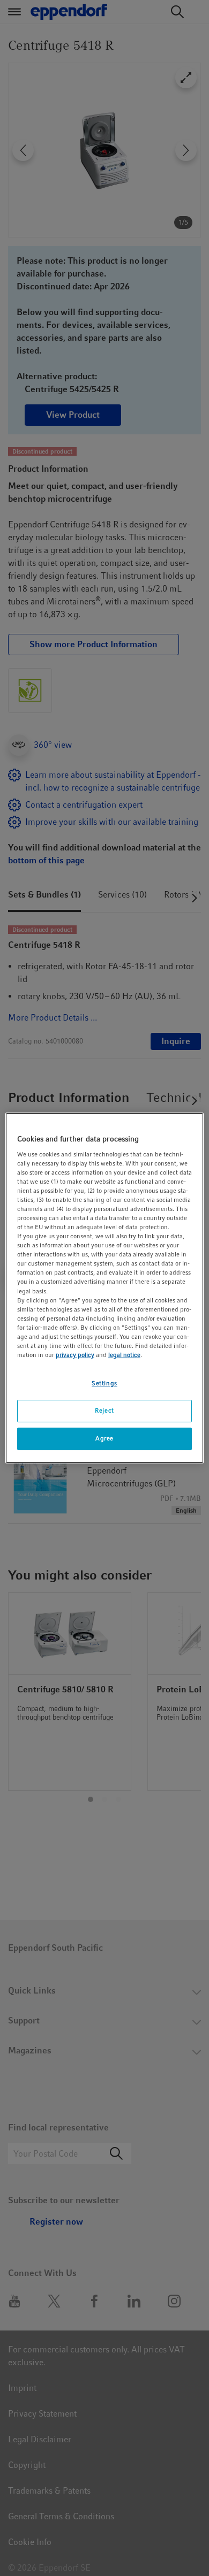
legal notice (124, 1355)
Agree (104, 1438)
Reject (104, 1410)
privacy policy (75, 1355)
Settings (104, 1383)
